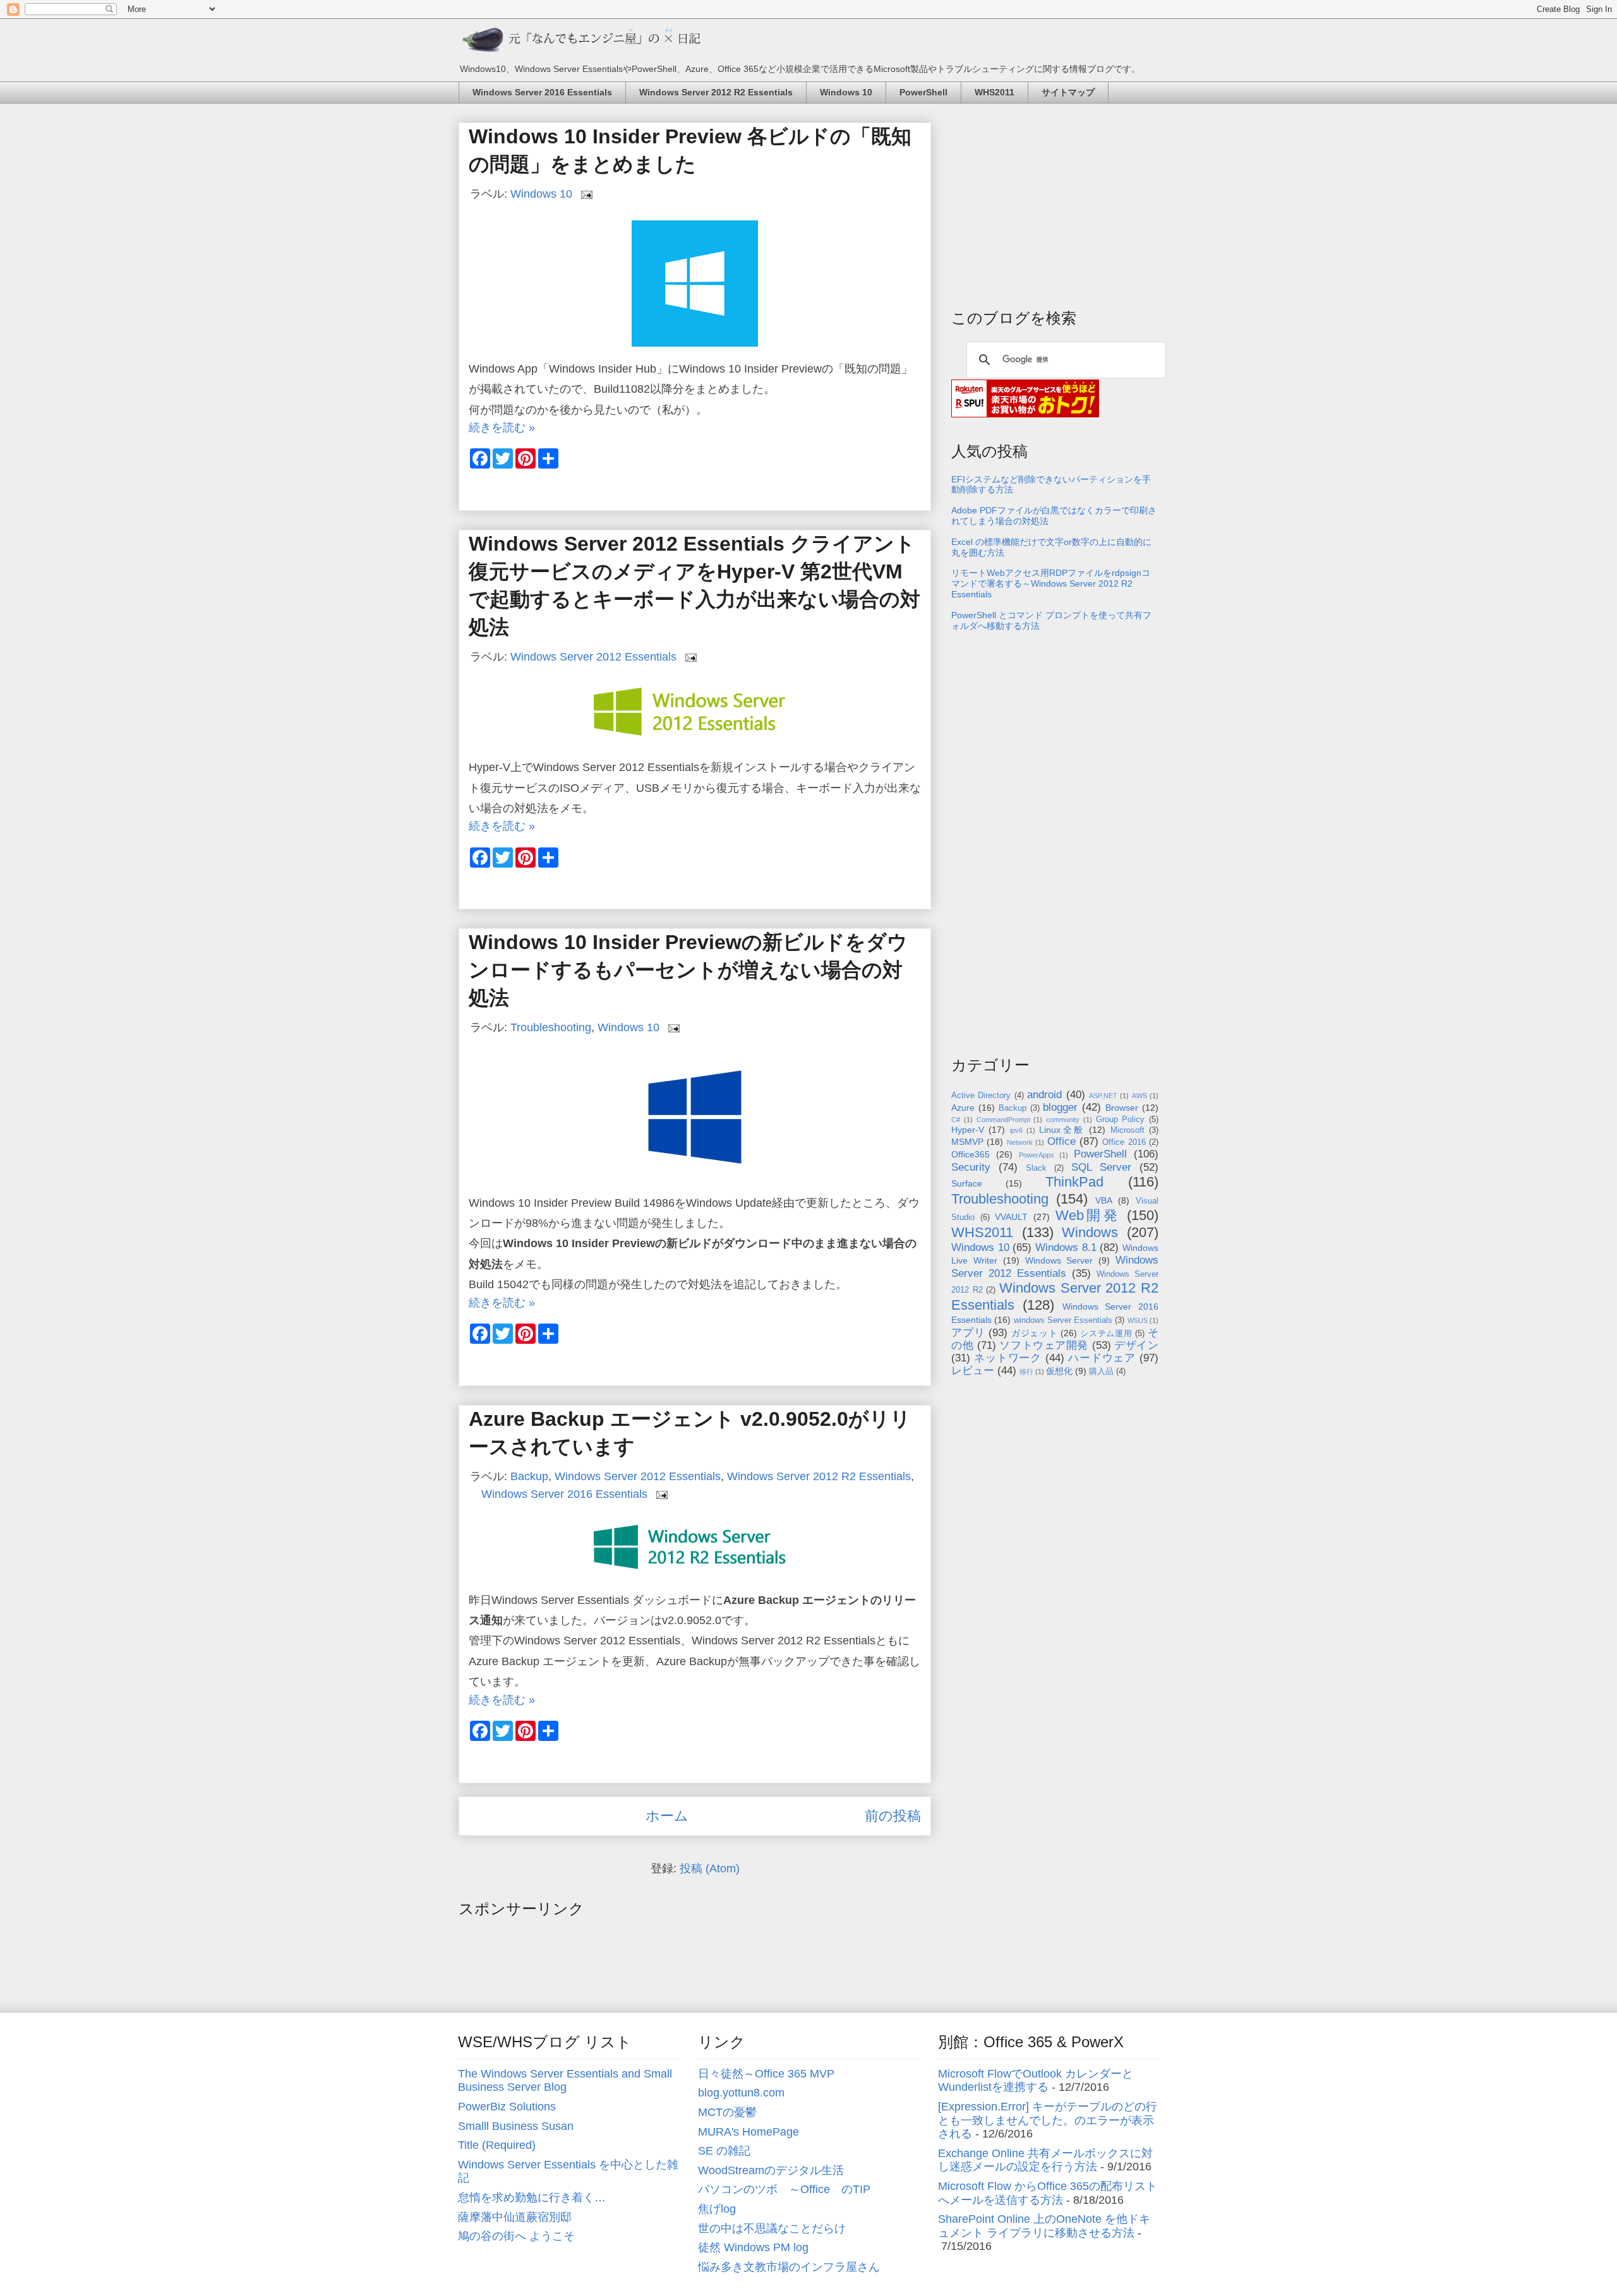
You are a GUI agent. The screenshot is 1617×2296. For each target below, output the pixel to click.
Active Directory (981, 1096)
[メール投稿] (586, 194)
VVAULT (1011, 1217)
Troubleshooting (551, 1027)
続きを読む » (502, 428)
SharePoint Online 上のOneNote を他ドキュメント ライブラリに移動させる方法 (1044, 2226)
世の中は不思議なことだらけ (772, 2228)
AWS (1139, 1096)
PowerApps (1037, 1155)
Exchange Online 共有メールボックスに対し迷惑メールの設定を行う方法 (1045, 2160)
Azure (963, 1108)
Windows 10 (846, 92)
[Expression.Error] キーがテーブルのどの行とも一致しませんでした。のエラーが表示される (1048, 2120)
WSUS (1138, 1320)
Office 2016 (1124, 1142)
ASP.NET (1103, 1096)
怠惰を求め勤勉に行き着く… (532, 2197)
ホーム (667, 1816)
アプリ (968, 1333)
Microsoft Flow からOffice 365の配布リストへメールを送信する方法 (1048, 2193)
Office (1061, 1141)
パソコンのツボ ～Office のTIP (784, 2189)
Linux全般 (1062, 1130)
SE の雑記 (724, 2151)
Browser (1122, 1108)
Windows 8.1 (1066, 1247)
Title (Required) (497, 2145)
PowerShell (923, 92)
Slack (1036, 1168)
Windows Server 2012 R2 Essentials (716, 92)
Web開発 (1088, 1215)
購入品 (1101, 1372)
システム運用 (1106, 1334)
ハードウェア (1102, 1358)
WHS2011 (995, 92)
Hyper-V (968, 1130)
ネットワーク (1008, 1358)
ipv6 (1016, 1130)
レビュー (973, 1371)
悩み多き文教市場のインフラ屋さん (789, 2267)
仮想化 (1059, 1371)
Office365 (971, 1154)
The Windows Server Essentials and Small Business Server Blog (565, 2081)
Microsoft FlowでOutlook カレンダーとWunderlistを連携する (1036, 2081)
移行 (1026, 1372)
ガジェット (1035, 1333)
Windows (1090, 1232)
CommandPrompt (1003, 1120)
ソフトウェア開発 (1044, 1345)
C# (956, 1120)
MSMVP (967, 1142)
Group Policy (1121, 1120)
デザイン (1136, 1345)
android (1044, 1095)
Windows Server (1059, 1260)
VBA (1104, 1200)
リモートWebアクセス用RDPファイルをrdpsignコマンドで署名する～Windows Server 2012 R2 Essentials (1051, 583)
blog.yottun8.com (741, 2093)
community (1063, 1120)
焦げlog (717, 2209)
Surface (967, 1183)
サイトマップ (1068, 92)
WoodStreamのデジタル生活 (771, 2170)
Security (971, 1167)
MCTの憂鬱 (727, 2112)
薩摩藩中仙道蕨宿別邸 (515, 2217)
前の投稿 (893, 1816)
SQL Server (1101, 1167)
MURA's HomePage (748, 2132)
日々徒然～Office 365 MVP (766, 2074)
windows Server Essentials (1063, 1320)
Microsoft (1127, 1130)
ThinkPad (1074, 1182)
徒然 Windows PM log (753, 2247)
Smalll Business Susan (516, 2126)
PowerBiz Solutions (507, 2107)
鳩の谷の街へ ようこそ (516, 2236)
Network (1020, 1142)
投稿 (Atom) (710, 1868)
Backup (529, 1476)
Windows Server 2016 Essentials (542, 92)
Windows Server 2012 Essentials (593, 657)
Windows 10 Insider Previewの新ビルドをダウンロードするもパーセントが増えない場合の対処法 (688, 970)
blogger (1060, 1107)
